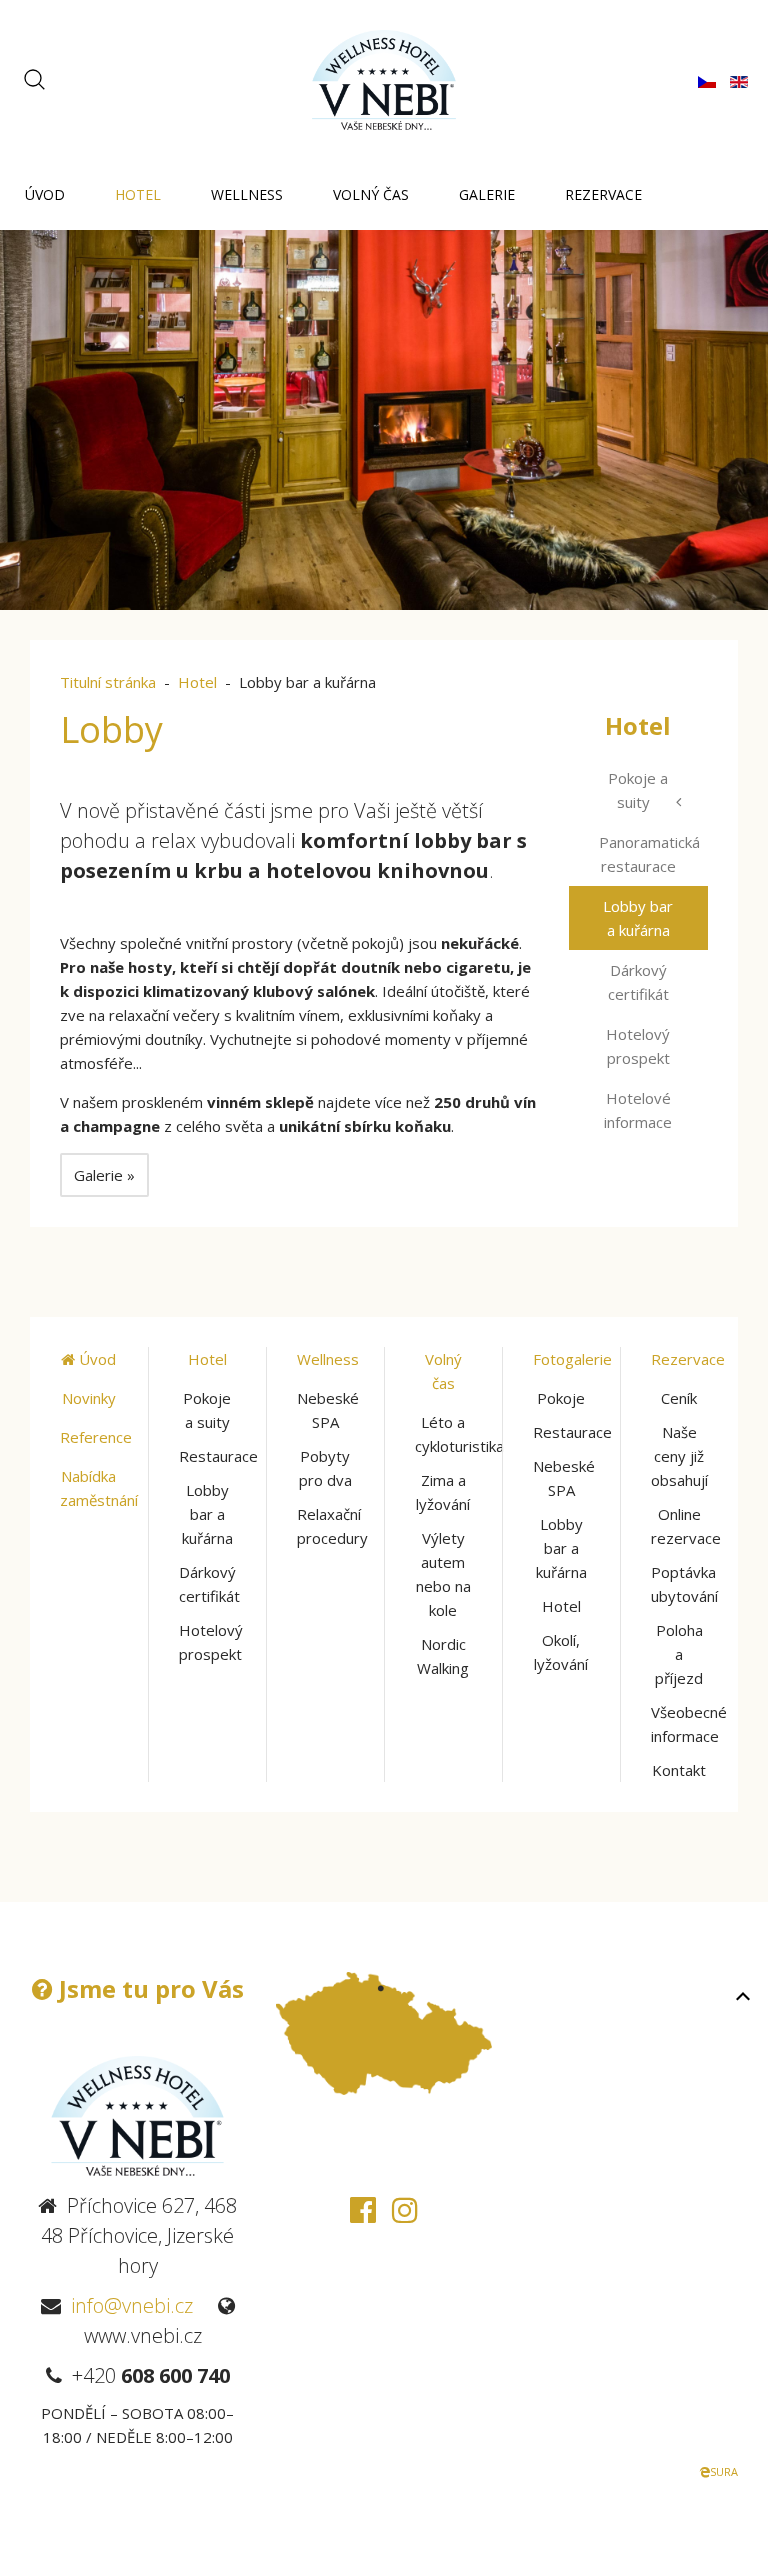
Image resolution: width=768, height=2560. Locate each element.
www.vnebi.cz (143, 2335)
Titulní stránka (108, 682)
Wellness (247, 194)
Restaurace (218, 1456)
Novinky (89, 1398)
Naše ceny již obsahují (679, 1456)
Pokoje (561, 1398)
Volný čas (371, 194)
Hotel (138, 194)
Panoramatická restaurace (649, 854)
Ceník (679, 1398)
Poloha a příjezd (679, 1654)
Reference (96, 1437)
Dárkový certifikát (638, 982)
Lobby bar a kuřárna (638, 918)
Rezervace (603, 194)
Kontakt (679, 1770)
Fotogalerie (572, 1359)
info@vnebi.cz (132, 2305)
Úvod (45, 194)
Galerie (487, 194)
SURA (724, 2471)
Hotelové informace (638, 1110)
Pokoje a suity (638, 790)
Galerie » (104, 1175)
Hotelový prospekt (638, 1046)
